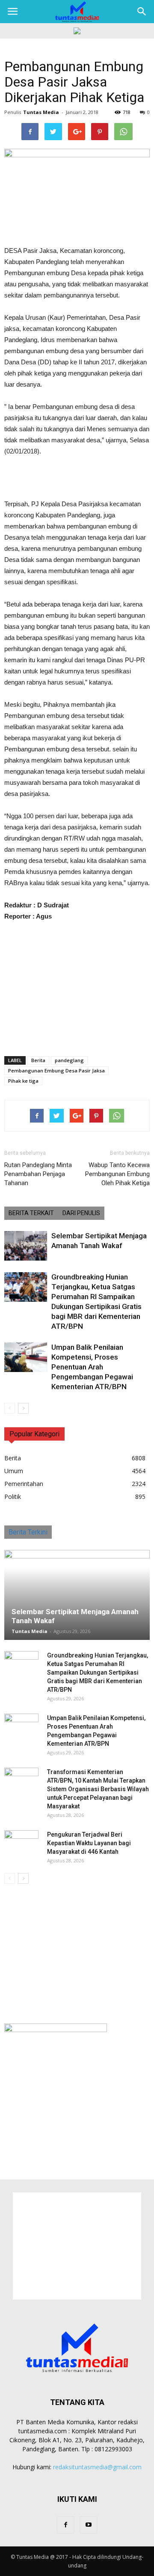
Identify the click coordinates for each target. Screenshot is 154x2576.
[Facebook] (65, 2525)
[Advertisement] (77, 479)
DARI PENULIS (81, 1213)
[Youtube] (89, 2525)
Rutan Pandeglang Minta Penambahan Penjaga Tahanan (38, 1174)
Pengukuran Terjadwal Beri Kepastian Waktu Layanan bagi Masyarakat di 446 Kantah (89, 1843)
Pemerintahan (24, 1484)
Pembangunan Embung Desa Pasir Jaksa (56, 1070)
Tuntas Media (41, 112)
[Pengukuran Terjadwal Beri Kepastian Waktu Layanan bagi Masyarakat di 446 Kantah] (21, 1843)
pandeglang (69, 1060)
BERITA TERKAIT (31, 1213)
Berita (38, 1060)
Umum (14, 1471)
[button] (142, 12)
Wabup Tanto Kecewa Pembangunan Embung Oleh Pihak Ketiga (117, 1174)
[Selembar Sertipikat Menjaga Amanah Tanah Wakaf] (26, 1246)
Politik (13, 1497)
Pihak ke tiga (23, 1081)
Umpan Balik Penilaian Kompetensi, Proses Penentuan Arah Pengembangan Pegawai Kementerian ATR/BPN (92, 1367)
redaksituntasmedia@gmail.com (97, 2467)
